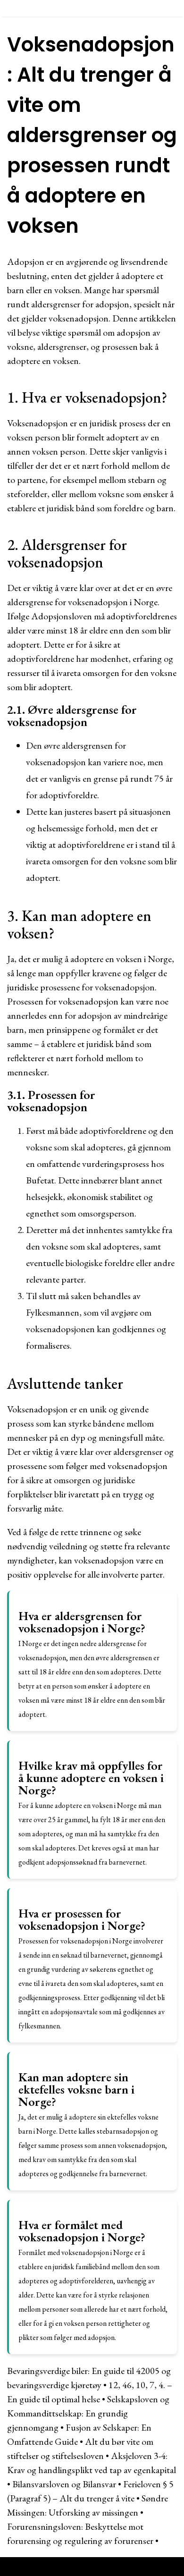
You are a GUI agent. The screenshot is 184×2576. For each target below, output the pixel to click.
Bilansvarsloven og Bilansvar (64, 2484)
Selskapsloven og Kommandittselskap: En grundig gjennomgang (88, 2413)
